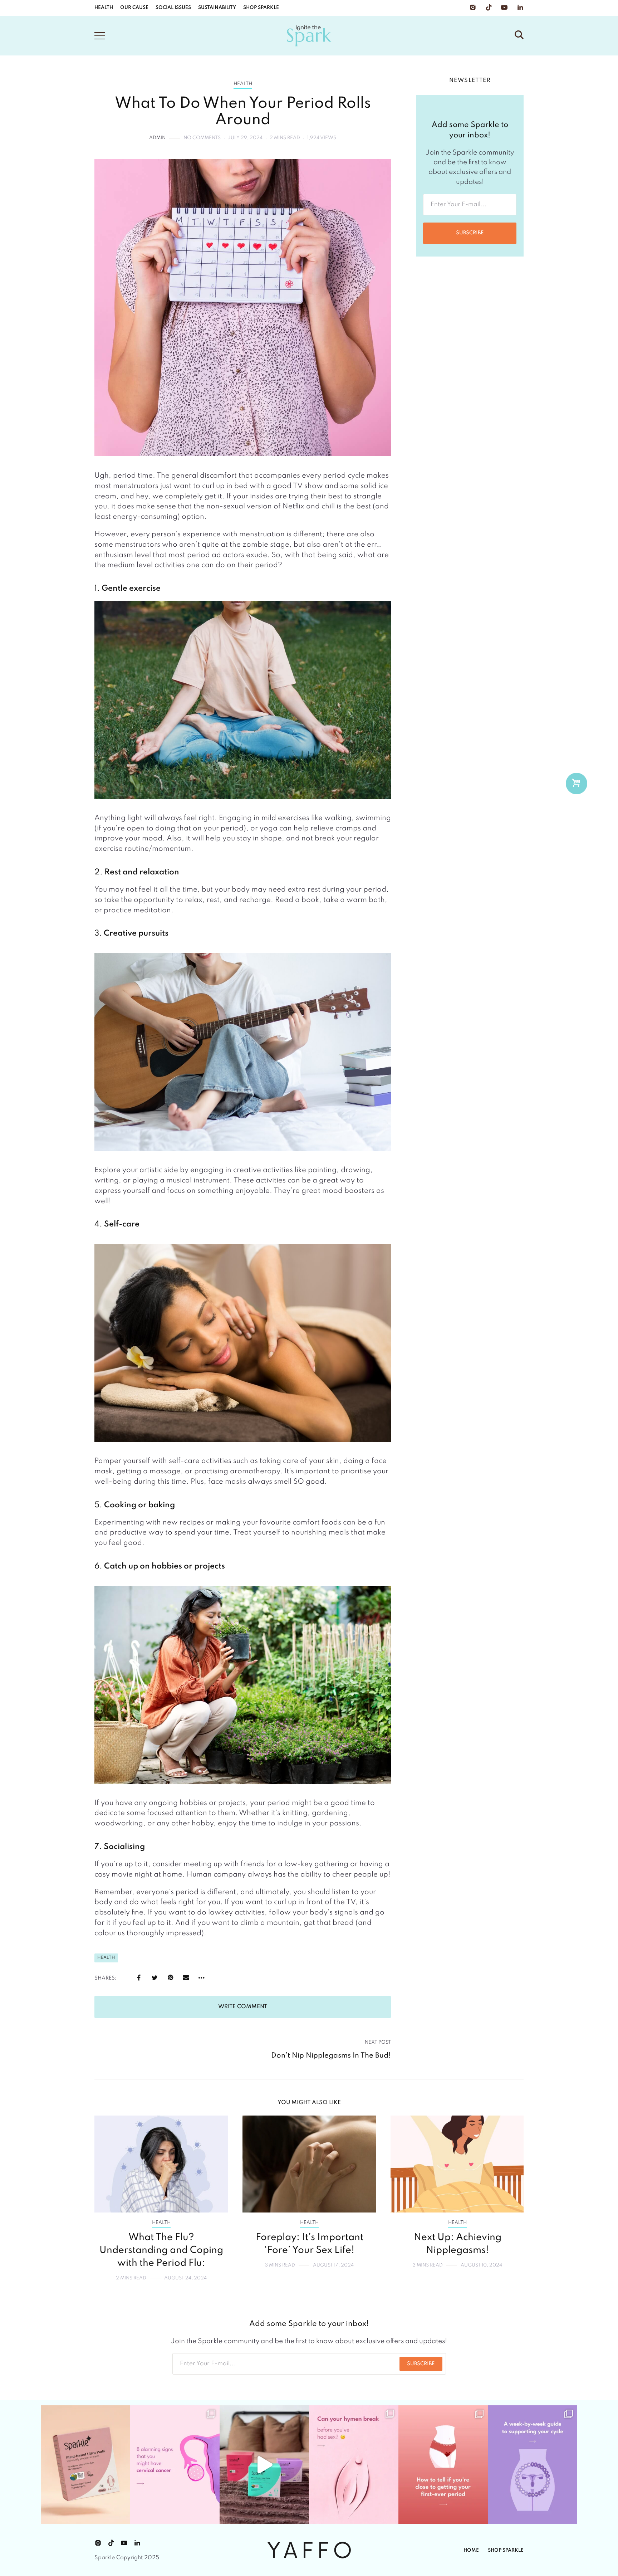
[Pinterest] (170, 1978)
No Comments (202, 138)
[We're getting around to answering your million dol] (354, 2465)
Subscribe (470, 233)
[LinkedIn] (520, 8)
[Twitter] (154, 1978)
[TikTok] (489, 8)
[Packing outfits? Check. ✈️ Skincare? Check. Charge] (264, 2465)
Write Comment (243, 2007)
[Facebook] (139, 1978)
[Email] (186, 1978)
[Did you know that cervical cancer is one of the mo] (175, 2465)
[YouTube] (504, 8)
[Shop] (576, 784)
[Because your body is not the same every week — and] (533, 2465)
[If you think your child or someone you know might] (443, 2465)
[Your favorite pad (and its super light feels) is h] (85, 2465)
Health (243, 84)
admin (157, 138)
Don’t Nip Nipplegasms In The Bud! (331, 2056)
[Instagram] (473, 8)
